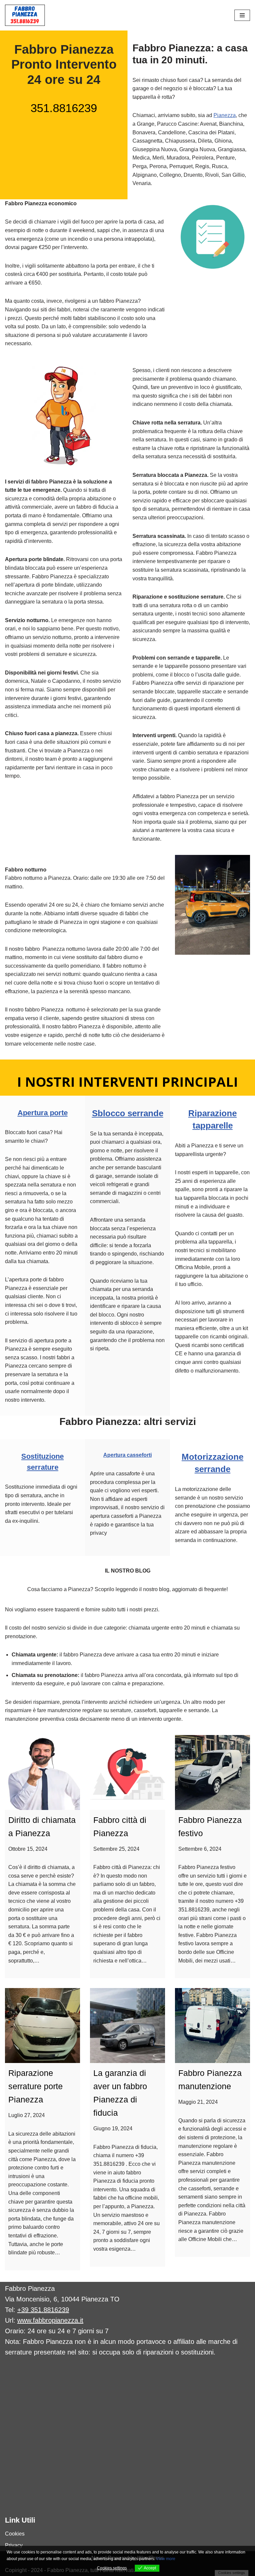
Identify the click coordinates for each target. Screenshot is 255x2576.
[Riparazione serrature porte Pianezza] (42, 2026)
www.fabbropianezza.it (50, 2320)
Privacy (14, 2545)
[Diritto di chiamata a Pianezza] (42, 1772)
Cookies (15, 2534)
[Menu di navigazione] (242, 15)
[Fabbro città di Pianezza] (127, 1772)
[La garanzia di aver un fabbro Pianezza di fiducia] (127, 2026)
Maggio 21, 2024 (198, 2102)
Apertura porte (43, 1113)
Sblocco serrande (128, 1113)
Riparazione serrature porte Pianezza (36, 2086)
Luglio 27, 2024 (27, 2115)
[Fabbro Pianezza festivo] (212, 1772)
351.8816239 (64, 108)
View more (166, 2559)
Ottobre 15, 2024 (28, 1849)
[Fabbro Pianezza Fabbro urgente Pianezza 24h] (25, 15)
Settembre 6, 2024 (200, 1849)
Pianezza (225, 115)
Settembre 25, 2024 (116, 1849)
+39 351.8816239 (43, 2310)
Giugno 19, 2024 (113, 2128)
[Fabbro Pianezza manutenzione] (212, 2026)
